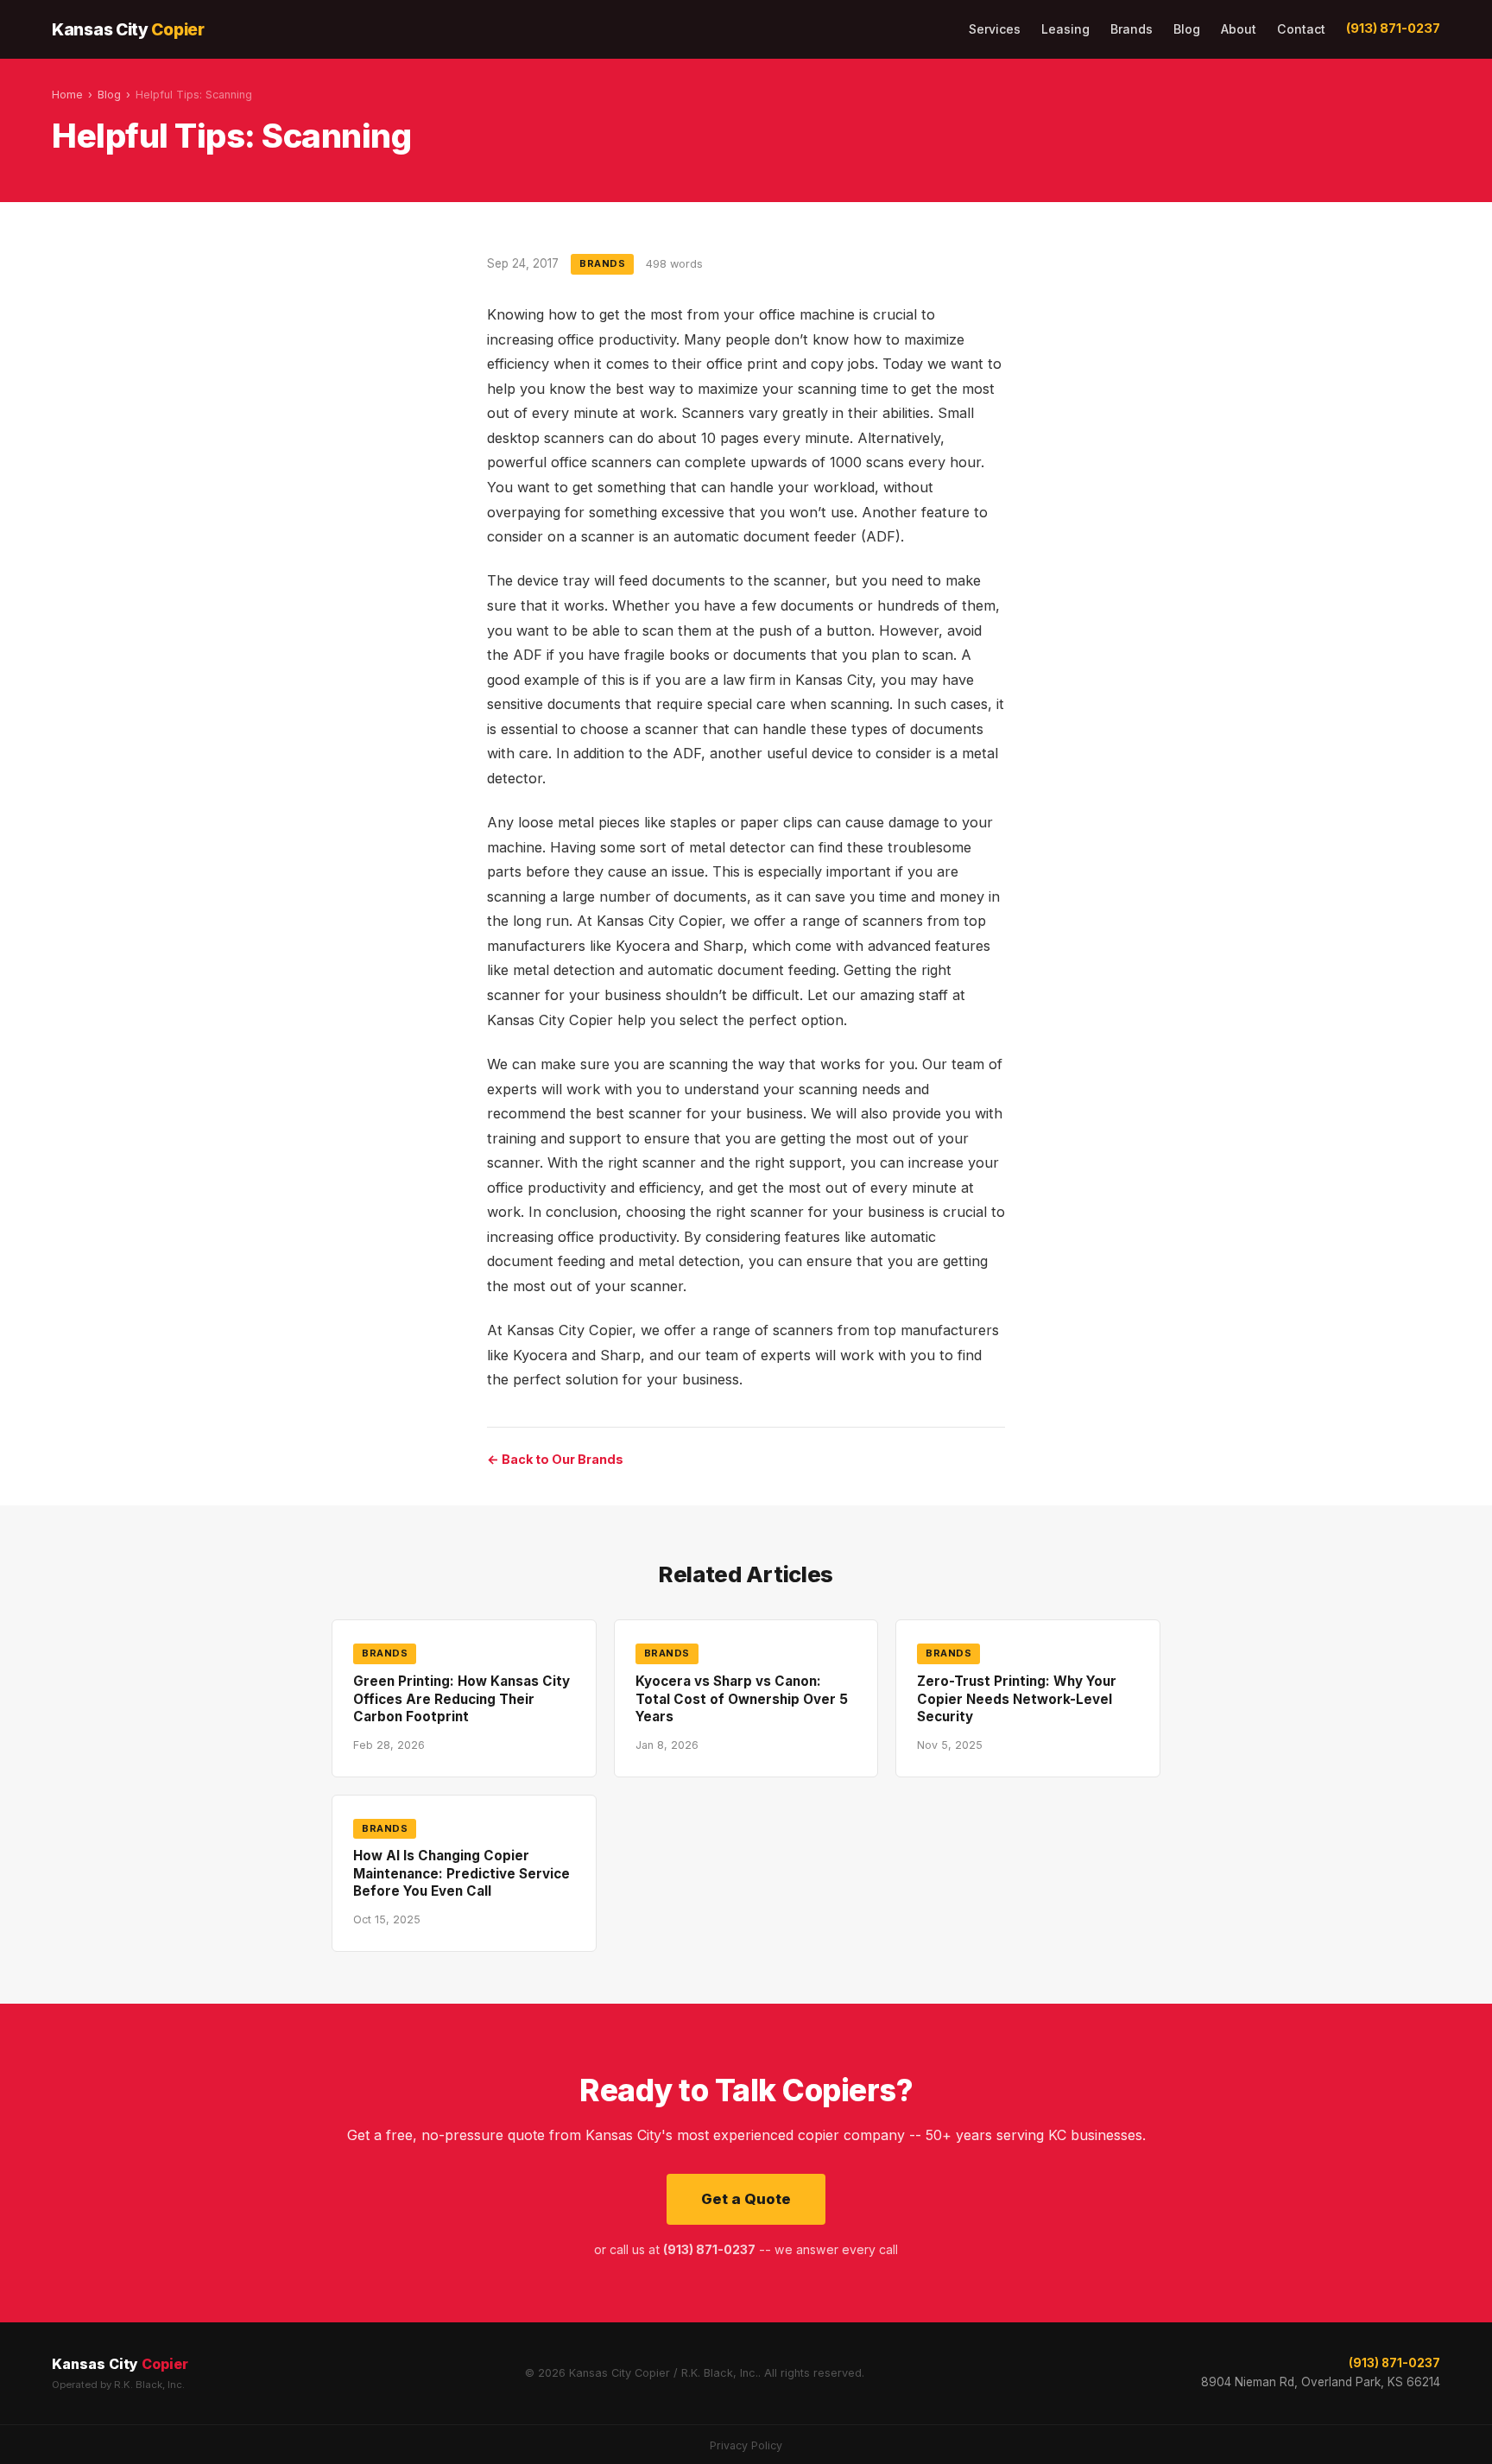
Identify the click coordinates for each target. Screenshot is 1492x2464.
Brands (1132, 29)
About (1239, 29)
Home (67, 95)
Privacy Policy (746, 2445)
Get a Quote (746, 2199)
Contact (1301, 29)
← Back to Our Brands (555, 1459)
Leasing (1065, 29)
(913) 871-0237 (1393, 29)
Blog (1187, 29)
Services (995, 29)
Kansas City (128, 29)
